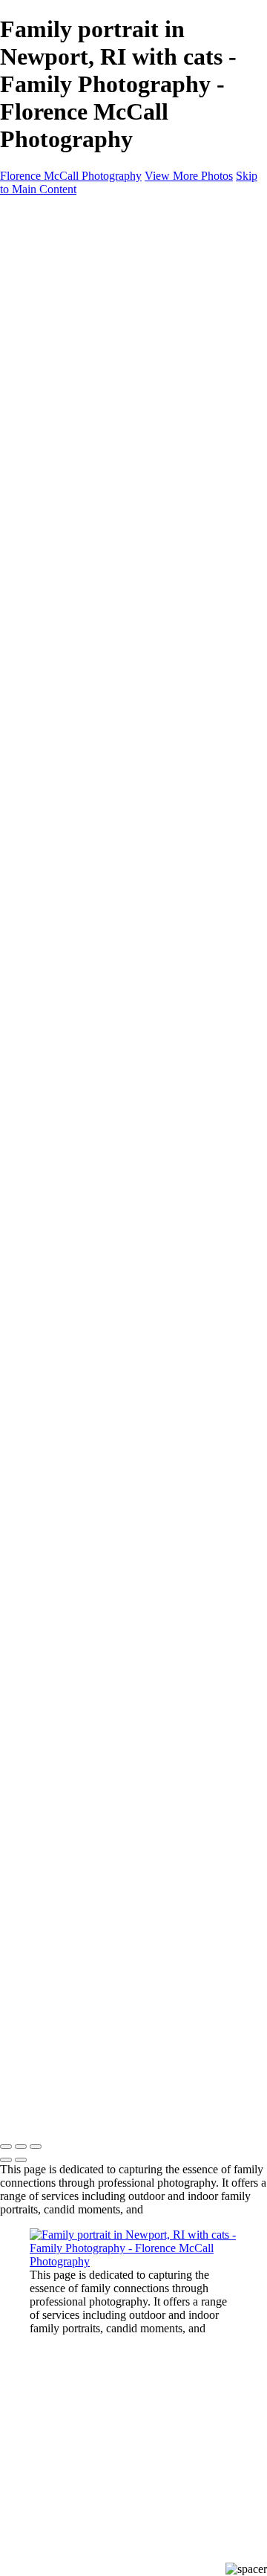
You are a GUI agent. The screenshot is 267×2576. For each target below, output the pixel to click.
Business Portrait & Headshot (128, 333)
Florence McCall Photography (71, 176)
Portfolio (50, 266)
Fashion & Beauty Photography (133, 347)
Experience (56, 360)
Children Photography (111, 306)
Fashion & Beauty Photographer (135, 454)
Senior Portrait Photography (125, 320)
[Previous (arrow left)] (6, 2160)
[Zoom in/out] (36, 2147)
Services (49, 373)
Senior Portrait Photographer (126, 427)
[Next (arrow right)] (21, 2160)
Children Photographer (113, 413)
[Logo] (77, 221)
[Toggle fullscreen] (21, 2147)
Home (44, 253)
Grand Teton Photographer (122, 467)
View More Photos (189, 176)
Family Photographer (109, 400)
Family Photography (107, 293)
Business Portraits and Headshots (137, 440)
